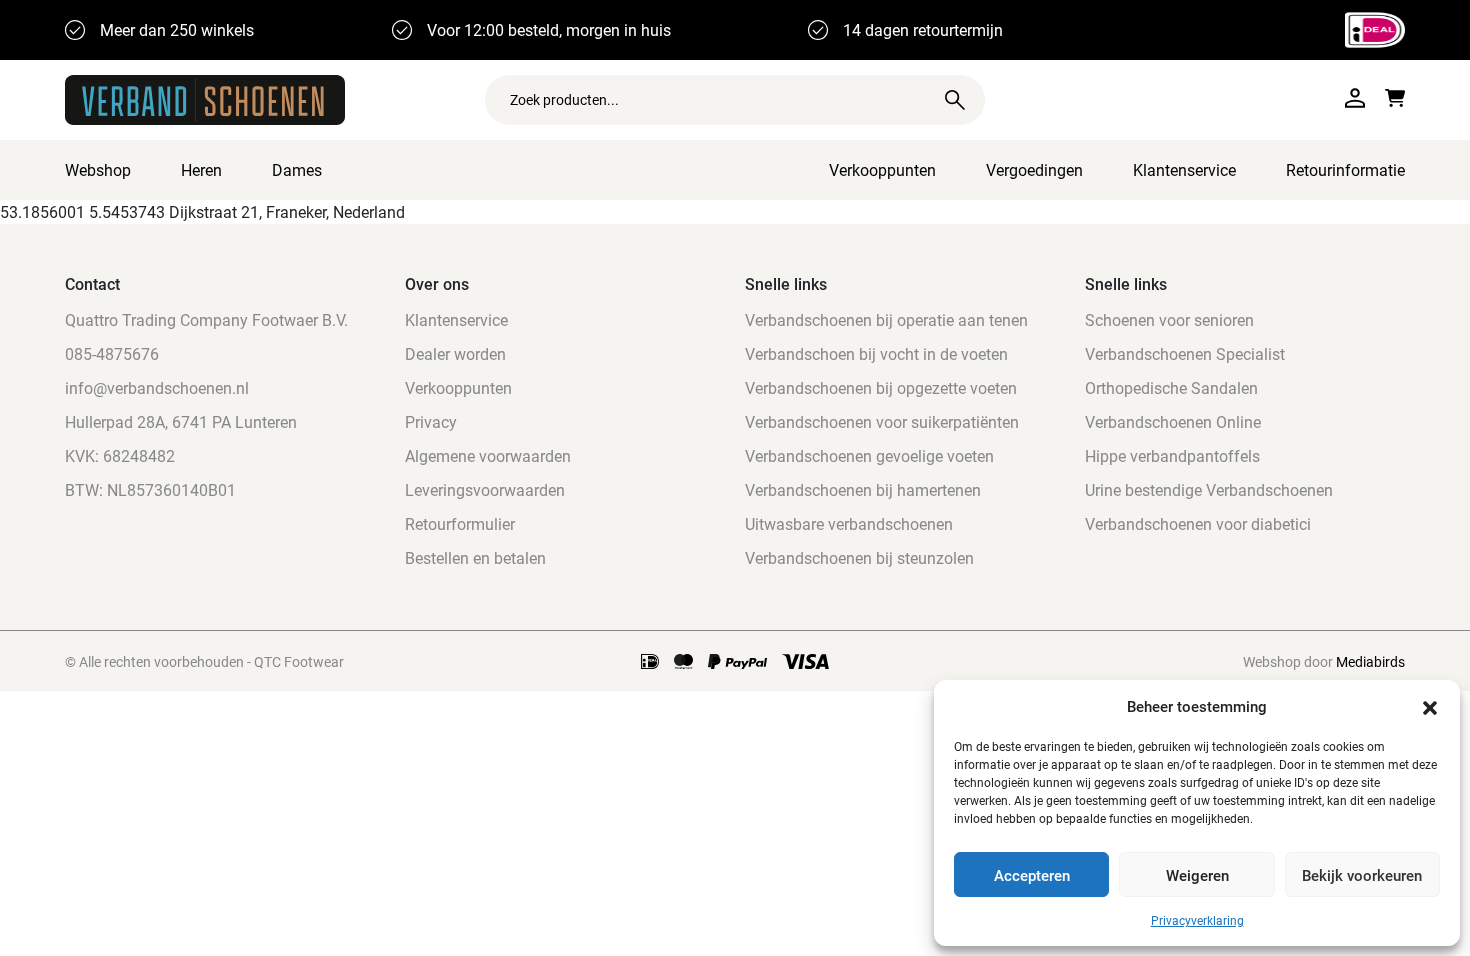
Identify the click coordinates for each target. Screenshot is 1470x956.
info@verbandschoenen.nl (157, 387)
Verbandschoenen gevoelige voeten (869, 455)
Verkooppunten (882, 169)
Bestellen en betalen (475, 557)
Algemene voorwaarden (488, 455)
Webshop (98, 169)
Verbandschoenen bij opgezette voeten (881, 387)
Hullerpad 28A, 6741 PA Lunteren (181, 421)
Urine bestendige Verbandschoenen (1209, 489)
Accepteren (1032, 875)
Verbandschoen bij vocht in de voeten (876, 353)
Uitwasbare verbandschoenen (849, 523)
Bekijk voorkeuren (1362, 875)
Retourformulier (460, 523)
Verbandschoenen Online (1173, 421)
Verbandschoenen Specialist (1185, 353)
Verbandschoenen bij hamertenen (863, 489)
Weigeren (1197, 875)
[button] (1430, 706)
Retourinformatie (1345, 169)
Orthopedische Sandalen (1171, 387)
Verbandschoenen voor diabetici (1198, 523)
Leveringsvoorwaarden (485, 489)
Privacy (431, 421)
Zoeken (955, 100)
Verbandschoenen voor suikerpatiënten (882, 421)
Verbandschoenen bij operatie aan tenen (886, 319)
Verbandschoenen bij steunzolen (859, 557)
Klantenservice (1184, 169)
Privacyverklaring (1197, 920)
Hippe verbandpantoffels (1172, 455)
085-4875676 (112, 353)
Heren (201, 169)
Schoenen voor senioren (1169, 319)
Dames (297, 169)
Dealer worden (455, 353)
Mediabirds (1370, 661)
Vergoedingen (1034, 169)
